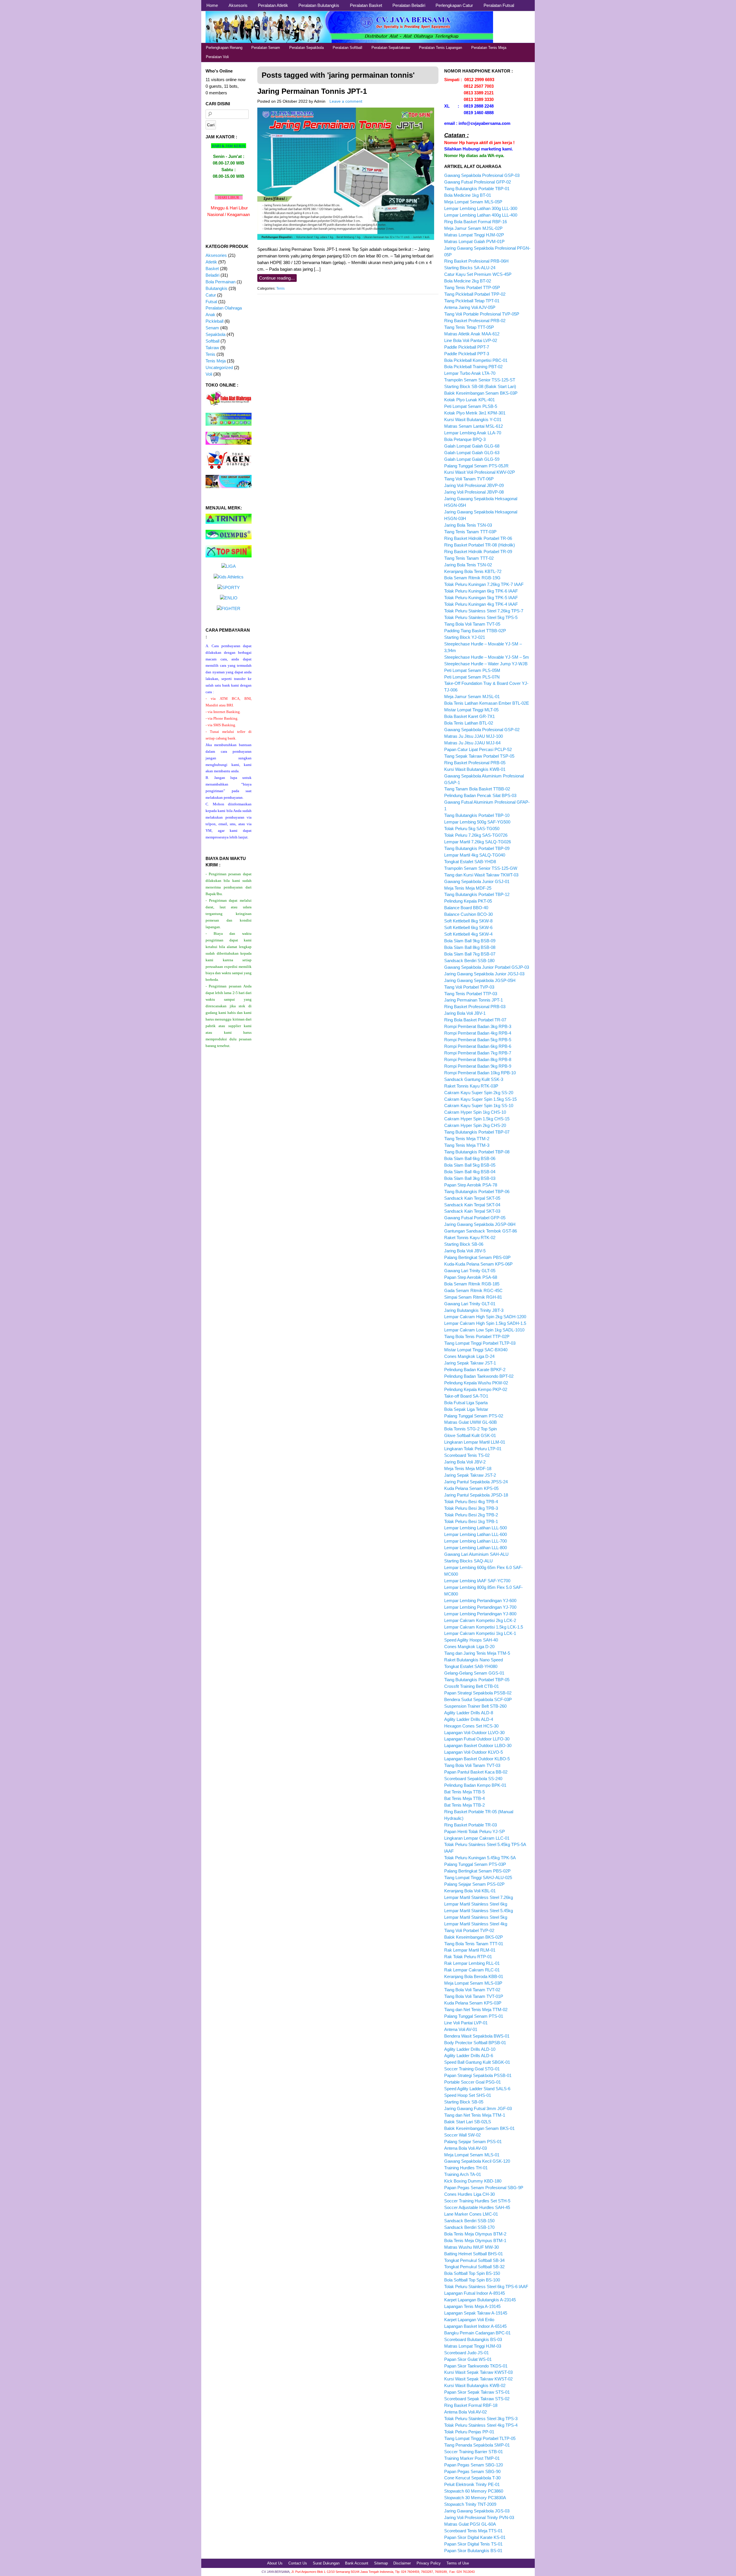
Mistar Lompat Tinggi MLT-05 (471, 710)
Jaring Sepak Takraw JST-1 (470, 1363)
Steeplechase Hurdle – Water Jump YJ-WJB (486, 664)
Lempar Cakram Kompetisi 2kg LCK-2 (480, 1620)
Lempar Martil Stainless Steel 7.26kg (479, 1897)
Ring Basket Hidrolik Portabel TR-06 (478, 538)
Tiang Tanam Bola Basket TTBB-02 (477, 789)
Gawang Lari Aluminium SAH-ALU (476, 1554)
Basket (212, 269)
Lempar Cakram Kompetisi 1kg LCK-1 (480, 1633)
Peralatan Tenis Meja (489, 48)
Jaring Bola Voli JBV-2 (465, 1462)
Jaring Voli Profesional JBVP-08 (474, 492)
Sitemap (381, 2563)
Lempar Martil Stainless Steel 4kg (476, 1924)
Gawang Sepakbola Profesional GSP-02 (482, 730)
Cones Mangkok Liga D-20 (469, 1647)
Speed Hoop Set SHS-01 (468, 2095)
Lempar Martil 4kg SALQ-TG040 (475, 855)
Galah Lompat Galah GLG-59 (472, 459)
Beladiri (212, 275)
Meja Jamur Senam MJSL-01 (472, 696)
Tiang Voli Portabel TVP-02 (469, 1930)
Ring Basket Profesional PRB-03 (475, 1007)
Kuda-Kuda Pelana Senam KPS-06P (478, 1264)
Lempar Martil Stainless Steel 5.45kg (479, 1911)
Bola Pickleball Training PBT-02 (473, 367)
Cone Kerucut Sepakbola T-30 (472, 2478)
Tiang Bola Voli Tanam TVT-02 (472, 1990)
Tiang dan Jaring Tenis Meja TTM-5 (477, 1653)
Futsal (211, 302)
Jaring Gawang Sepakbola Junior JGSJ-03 (484, 974)
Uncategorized (219, 367)
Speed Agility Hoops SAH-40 (471, 1640)
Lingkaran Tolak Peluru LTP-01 (473, 1449)
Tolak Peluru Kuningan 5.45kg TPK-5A (480, 1858)
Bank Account (357, 2563)
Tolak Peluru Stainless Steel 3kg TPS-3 (481, 2419)
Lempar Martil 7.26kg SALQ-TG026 (478, 842)
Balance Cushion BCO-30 (468, 914)
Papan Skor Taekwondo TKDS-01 (476, 2366)
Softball (212, 341)
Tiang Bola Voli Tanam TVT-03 (472, 1765)
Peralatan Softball (347, 48)
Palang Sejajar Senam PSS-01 (473, 2142)
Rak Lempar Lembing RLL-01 (472, 1963)
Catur (211, 295)
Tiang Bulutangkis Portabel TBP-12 (477, 894)
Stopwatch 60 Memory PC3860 (474, 2491)
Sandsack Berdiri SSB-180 (469, 961)
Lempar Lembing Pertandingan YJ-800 (480, 1614)
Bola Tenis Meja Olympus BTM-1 (475, 2240)
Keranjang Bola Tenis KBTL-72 (473, 571)
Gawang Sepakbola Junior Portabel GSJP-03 (487, 967)
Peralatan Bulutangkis (319, 5)
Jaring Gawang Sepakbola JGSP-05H (480, 980)
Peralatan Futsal (499, 5)
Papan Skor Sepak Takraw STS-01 (477, 2392)
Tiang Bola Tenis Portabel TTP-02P (477, 1336)
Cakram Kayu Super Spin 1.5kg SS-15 (480, 1099)
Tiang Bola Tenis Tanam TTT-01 (474, 1944)
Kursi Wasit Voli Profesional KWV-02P (480, 472)
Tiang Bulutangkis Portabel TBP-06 (477, 1192)
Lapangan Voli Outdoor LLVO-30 (474, 1733)
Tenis (280, 288)
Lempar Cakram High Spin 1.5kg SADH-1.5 (485, 1323)
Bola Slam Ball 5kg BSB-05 (470, 1165)
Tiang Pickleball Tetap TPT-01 (472, 301)
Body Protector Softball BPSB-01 (475, 2043)
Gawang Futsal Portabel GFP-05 (475, 1218)
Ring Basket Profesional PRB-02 (475, 321)
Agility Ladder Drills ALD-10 (470, 2049)
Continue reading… (277, 278)
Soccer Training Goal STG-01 (472, 2069)
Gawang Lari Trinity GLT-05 (470, 1271)
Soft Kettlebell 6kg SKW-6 (468, 927)
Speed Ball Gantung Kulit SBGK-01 (477, 2062)
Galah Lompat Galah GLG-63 (472, 453)
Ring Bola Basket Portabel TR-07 (475, 1020)
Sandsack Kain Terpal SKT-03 (472, 1211)
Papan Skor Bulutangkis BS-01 (473, 2551)
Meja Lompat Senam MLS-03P (473, 1983)
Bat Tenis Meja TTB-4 (464, 1798)
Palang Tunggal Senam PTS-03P (475, 1864)
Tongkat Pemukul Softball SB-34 (474, 2260)
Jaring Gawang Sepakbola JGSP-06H (480, 1224)
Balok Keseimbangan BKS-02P (474, 1937)
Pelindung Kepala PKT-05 (468, 901)
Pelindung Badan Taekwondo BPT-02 (479, 1376)
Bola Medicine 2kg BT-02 (468, 281)
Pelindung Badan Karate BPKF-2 (475, 1370)
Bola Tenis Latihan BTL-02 (469, 723)
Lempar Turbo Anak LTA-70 (470, 373)
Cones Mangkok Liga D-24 (469, 1356)
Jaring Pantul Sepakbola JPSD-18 (476, 1495)
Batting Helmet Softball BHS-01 (474, 2254)
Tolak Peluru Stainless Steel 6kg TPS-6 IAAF (486, 2287)
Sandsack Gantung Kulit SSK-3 (474, 1079)
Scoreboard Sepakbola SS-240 (473, 1779)
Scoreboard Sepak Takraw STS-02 (477, 2399)
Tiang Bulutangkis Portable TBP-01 (477, 189)
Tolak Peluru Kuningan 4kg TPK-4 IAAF (481, 604)
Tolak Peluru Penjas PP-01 (469, 2432)
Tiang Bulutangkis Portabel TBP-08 (477, 1152)
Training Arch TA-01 (463, 2174)
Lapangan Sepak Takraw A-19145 (476, 2313)
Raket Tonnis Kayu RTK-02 (470, 1238)
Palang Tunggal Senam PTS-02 (474, 1416)
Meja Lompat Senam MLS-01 (472, 2155)
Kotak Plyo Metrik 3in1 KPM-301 (475, 413)
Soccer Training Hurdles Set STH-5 (477, 2201)
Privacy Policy (429, 2563)
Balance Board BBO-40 (466, 908)
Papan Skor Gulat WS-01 (468, 2359)
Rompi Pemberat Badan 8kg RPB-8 (478, 1059)
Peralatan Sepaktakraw (391, 48)
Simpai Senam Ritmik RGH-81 (473, 1297)
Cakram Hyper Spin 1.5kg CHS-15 (477, 1119)
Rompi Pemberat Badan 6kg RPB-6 (478, 1046)
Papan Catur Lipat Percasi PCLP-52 (478, 749)
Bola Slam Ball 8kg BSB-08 (470, 947)
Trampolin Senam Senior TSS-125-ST (480, 380)
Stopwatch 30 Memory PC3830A (475, 2498)
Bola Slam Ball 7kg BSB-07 (470, 954)
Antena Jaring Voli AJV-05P (470, 307)
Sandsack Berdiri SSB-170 (469, 2227)
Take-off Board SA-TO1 (466, 1396)
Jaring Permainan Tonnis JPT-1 (312, 91)
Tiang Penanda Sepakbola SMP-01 (477, 2445)
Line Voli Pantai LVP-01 (466, 2023)
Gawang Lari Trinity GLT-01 (470, 1304)
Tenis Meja (216, 361)
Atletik (211, 262)
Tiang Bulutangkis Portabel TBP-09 (477, 848)
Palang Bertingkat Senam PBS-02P (477, 1871)
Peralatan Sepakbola (306, 48)
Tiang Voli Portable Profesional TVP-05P (482, 314)
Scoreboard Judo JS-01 (466, 2353)
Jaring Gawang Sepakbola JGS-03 (477, 2511)
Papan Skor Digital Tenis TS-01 (473, 2544)
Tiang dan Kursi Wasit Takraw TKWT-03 (481, 875)
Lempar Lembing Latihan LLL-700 (476, 1541)
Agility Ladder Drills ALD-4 (469, 1719)
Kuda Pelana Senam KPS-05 (471, 1488)
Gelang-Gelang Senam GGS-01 (474, 1673)
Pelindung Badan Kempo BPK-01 (475, 1785)
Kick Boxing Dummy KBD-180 (473, 2181)
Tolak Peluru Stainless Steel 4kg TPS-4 (481, 2425)
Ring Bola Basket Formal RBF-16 (476, 222)
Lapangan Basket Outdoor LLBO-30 (478, 1745)
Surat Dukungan (326, 2563)
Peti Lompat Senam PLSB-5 (471, 406)
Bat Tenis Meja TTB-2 (464, 1805)
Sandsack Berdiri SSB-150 (469, 2221)
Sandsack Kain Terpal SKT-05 (472, 1198)
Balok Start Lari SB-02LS (468, 2122)
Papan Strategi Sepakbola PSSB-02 (478, 1693)
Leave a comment (346, 101)
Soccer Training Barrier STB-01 (474, 2452)
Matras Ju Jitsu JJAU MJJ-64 (472, 743)
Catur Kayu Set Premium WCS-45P (478, 274)
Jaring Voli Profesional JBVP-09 (474, 485)
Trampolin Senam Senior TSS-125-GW (481, 868)
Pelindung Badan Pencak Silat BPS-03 (480, 795)
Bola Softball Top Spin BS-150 (472, 2273)
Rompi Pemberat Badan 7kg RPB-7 (478, 1053)
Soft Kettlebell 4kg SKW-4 (468, 934)
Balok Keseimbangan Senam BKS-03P (481, 393)
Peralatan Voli (217, 57)
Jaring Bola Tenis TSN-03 (468, 525)
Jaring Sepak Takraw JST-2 (470, 1475)
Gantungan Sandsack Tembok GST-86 (481, 1231)
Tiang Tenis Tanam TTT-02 (469, 558)
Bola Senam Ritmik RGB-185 (472, 1284)
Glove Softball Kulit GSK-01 (470, 1435)
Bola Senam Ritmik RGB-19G (472, 578)
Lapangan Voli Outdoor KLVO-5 (474, 1752)
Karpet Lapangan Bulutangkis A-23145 (480, 2300)
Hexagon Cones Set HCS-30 (471, 1726)
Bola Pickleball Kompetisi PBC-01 (476, 360)
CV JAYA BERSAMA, (276, 2572)
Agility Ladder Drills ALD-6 (469, 2056)
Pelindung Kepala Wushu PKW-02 (476, 1383)
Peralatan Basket (366, 5)
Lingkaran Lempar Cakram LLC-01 (477, 1838)
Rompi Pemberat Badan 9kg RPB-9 (478, 1066)
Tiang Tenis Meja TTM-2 (467, 1139)
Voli (209, 374)
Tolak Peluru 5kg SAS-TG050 (472, 829)
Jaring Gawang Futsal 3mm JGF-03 (478, 2108)
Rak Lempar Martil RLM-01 (470, 1950)
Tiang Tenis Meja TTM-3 (467, 1145)
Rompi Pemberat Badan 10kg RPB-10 (480, 1073)
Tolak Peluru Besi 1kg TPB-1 (471, 1521)
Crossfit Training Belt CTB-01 (471, 1686)
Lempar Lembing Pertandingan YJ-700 (480, 1607)
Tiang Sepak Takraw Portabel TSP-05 (479, 756)
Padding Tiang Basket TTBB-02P (475, 631)
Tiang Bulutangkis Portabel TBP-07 (477, 1132)
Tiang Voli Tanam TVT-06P (469, 479)
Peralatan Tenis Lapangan (440, 48)
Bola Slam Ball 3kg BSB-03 (470, 1178)
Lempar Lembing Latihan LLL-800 (476, 1548)
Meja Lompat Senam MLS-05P (473, 202)
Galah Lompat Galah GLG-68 (472, 446)
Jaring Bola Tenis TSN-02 (468, 565)
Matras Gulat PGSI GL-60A (470, 2524)
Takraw (212, 348)
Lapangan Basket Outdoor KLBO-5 (477, 1759)
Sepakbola (215, 334)
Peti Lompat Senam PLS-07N (472, 677)
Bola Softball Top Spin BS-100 (472, 2280)
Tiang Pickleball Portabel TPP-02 (475, 294)
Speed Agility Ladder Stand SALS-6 (477, 2089)
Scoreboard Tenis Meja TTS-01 (473, 2531)
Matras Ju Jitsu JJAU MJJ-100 (474, 736)
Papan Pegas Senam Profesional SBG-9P (484, 2188)
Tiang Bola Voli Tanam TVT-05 (472, 624)
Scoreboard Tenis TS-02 (467, 1455)
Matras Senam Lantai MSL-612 (474, 426)
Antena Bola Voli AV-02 (465, 2412)
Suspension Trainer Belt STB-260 (475, 1706)
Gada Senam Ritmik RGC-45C (473, 1290)
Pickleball (214, 321)
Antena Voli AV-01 (461, 2029)
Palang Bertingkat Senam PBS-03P (477, 1257)
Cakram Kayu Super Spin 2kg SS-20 (479, 1093)
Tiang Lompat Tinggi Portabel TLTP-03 (480, 1343)
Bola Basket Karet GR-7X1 (469, 716)
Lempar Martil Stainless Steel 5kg (476, 1917)
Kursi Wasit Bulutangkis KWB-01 (475, 769)
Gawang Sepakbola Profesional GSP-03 (482, 175)
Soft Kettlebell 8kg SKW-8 (468, 921)
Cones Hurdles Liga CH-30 (469, 2194)
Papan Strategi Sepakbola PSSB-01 (478, 2075)
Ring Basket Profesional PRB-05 (475, 763)
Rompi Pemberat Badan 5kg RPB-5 (478, 1040)
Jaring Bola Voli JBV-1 (465, 1013)
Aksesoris (238, 5)
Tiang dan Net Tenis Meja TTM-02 (476, 2010)
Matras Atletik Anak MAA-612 (472, 334)
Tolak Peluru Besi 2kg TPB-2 (471, 1515)
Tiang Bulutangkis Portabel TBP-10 (477, 815)
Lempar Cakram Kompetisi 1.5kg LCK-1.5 (484, 1627)
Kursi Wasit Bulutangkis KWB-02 (475, 2385)
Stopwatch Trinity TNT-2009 (470, 2504)
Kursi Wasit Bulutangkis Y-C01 (473, 420)
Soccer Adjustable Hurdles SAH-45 (477, 2207)
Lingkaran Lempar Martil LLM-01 (475, 1442)
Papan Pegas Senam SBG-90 (472, 2471)
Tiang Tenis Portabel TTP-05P (472, 287)
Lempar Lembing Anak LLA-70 (473, 433)
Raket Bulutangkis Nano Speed (474, 1660)
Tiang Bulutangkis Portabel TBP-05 (477, 1680)
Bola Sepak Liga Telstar (466, 1409)
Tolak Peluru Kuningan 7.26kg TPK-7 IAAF (484, 584)
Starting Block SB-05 (464, 2102)
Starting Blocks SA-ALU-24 (470, 268)
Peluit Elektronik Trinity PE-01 (472, 2484)
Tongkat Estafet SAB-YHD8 (470, 862)
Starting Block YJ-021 (465, 637)
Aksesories (216, 255)
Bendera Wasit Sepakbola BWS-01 (477, 2036)
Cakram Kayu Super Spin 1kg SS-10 (479, 1105)
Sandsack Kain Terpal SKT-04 (472, 1205)
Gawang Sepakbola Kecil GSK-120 (477, 2161)
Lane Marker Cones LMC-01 (471, 2214)
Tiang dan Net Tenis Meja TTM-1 (475, 2115)
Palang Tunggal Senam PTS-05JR (476, 466)
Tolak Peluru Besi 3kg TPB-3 (471, 1508)
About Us (275, 2563)
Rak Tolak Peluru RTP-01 (468, 1957)
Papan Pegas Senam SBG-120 (474, 2465)
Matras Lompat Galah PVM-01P (474, 241)
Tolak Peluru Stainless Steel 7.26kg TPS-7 (484, 611)
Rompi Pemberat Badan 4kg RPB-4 (478, 1033)
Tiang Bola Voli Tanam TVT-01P (474, 1996)
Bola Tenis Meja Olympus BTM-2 (475, 2234)
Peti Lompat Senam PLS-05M (472, 670)
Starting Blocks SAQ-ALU (468, 1561)
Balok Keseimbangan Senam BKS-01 (479, 2128)
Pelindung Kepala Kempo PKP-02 (476, 1389)
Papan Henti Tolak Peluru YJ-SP (475, 1831)
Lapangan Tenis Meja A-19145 (472, 2306)
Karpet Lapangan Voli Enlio (469, 2320)
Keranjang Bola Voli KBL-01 (470, 1891)
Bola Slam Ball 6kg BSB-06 (470, 1158)
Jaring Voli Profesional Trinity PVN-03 (479, 2517)
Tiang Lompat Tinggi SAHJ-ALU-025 (478, 1877)
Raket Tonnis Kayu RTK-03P (471, 1086)
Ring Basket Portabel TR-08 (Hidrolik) (480, 545)
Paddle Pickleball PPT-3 (467, 354)
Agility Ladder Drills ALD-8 (469, 1713)
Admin (320, 101)
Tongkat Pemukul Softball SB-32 (474, 2267)
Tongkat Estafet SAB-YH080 (471, 1666)
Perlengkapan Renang (224, 48)
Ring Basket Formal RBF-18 (471, 2405)
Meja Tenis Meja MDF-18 (468, 1468)
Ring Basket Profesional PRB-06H (476, 261)
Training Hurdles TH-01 (466, 2168)
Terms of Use (458, 2563)
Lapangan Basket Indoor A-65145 (475, 2326)
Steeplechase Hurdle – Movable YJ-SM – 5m (487, 657)
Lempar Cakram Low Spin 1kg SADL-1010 (484, 1330)
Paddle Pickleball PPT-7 (467, 347)
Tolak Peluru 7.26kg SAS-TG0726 (476, 835)
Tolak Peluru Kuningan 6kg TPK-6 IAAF (481, 591)
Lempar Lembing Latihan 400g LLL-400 (481, 215)
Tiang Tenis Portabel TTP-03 (471, 994)
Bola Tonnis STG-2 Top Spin (470, 1429)
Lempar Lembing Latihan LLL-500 (476, 1528)
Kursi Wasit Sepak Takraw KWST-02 (478, 2379)
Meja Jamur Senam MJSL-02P (473, 228)
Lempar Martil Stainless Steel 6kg (476, 1904)
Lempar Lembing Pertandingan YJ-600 (480, 1601)
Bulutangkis (216, 288)
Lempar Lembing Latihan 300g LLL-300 (481, 208)
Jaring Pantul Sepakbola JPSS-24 (476, 1482)
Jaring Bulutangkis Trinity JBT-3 (474, 1310)
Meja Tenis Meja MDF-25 (468, 888)
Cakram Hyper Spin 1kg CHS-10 (475, 1112)
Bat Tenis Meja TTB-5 (464, 1792)
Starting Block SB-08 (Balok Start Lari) (480, 386)
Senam (212, 328)
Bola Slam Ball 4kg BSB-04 (470, 1172)
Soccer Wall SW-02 (462, 2135)
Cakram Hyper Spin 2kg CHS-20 (475, 1125)
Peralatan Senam (266, 48)
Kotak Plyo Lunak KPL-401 (469, 400)
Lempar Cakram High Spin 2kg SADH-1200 (485, 1317)
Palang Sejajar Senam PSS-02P (474, 1884)
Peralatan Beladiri (409, 5)
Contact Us (298, 2563)
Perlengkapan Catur (454, 5)
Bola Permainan (221, 282)
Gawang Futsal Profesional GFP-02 (478, 182)
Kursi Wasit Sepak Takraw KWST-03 (478, 2372)
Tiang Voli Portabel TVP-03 (469, 987)
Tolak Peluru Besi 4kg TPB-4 (471, 1502)
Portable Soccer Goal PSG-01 (473, 2082)
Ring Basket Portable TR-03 (470, 1825)
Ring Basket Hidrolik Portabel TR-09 (478, 552)
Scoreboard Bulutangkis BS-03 (473, 2339)
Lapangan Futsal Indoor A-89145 (475, 2293)
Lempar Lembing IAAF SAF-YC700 (477, 1581)
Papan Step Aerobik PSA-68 (471, 1277)
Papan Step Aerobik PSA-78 (471, 1185)
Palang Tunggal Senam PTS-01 (474, 2016)
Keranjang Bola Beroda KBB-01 (474, 1976)
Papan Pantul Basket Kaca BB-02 (476, 1772)
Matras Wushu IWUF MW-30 (471, 2247)
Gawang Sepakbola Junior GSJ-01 (477, 881)
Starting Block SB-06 (464, 1244)
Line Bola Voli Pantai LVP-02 (471, 340)
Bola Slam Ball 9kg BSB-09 (470, 941)
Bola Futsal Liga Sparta (466, 1403)
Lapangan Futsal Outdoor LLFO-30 (477, 1739)
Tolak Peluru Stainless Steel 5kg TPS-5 (481, 617)
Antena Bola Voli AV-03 (465, 2148)
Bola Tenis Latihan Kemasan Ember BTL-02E (487, 703)
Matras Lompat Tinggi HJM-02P (474, 235)
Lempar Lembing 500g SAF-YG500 (477, 822)
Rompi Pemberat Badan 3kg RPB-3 (478, 1026)
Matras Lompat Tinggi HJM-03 (473, 2346)
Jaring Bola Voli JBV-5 (465, 1251)
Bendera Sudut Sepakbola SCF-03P (478, 1699)
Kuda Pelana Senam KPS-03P (473, 2003)
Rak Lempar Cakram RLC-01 (472, 1970)
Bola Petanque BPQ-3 (465, 439)
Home (212, 5)
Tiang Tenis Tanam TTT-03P (470, 532)
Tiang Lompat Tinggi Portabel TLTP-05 (480, 2438)
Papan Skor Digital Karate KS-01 (475, 2537)
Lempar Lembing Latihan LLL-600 (476, 1534)
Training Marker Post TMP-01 (472, 2458)
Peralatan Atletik (273, 5)
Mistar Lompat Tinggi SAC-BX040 (476, 1350)
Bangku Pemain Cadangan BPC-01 (477, 2333)
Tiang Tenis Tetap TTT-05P (469, 327)
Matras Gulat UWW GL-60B (470, 1422)
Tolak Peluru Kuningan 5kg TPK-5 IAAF (481, 598)
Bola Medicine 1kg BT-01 (468, 195)
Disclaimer (402, 2563)
